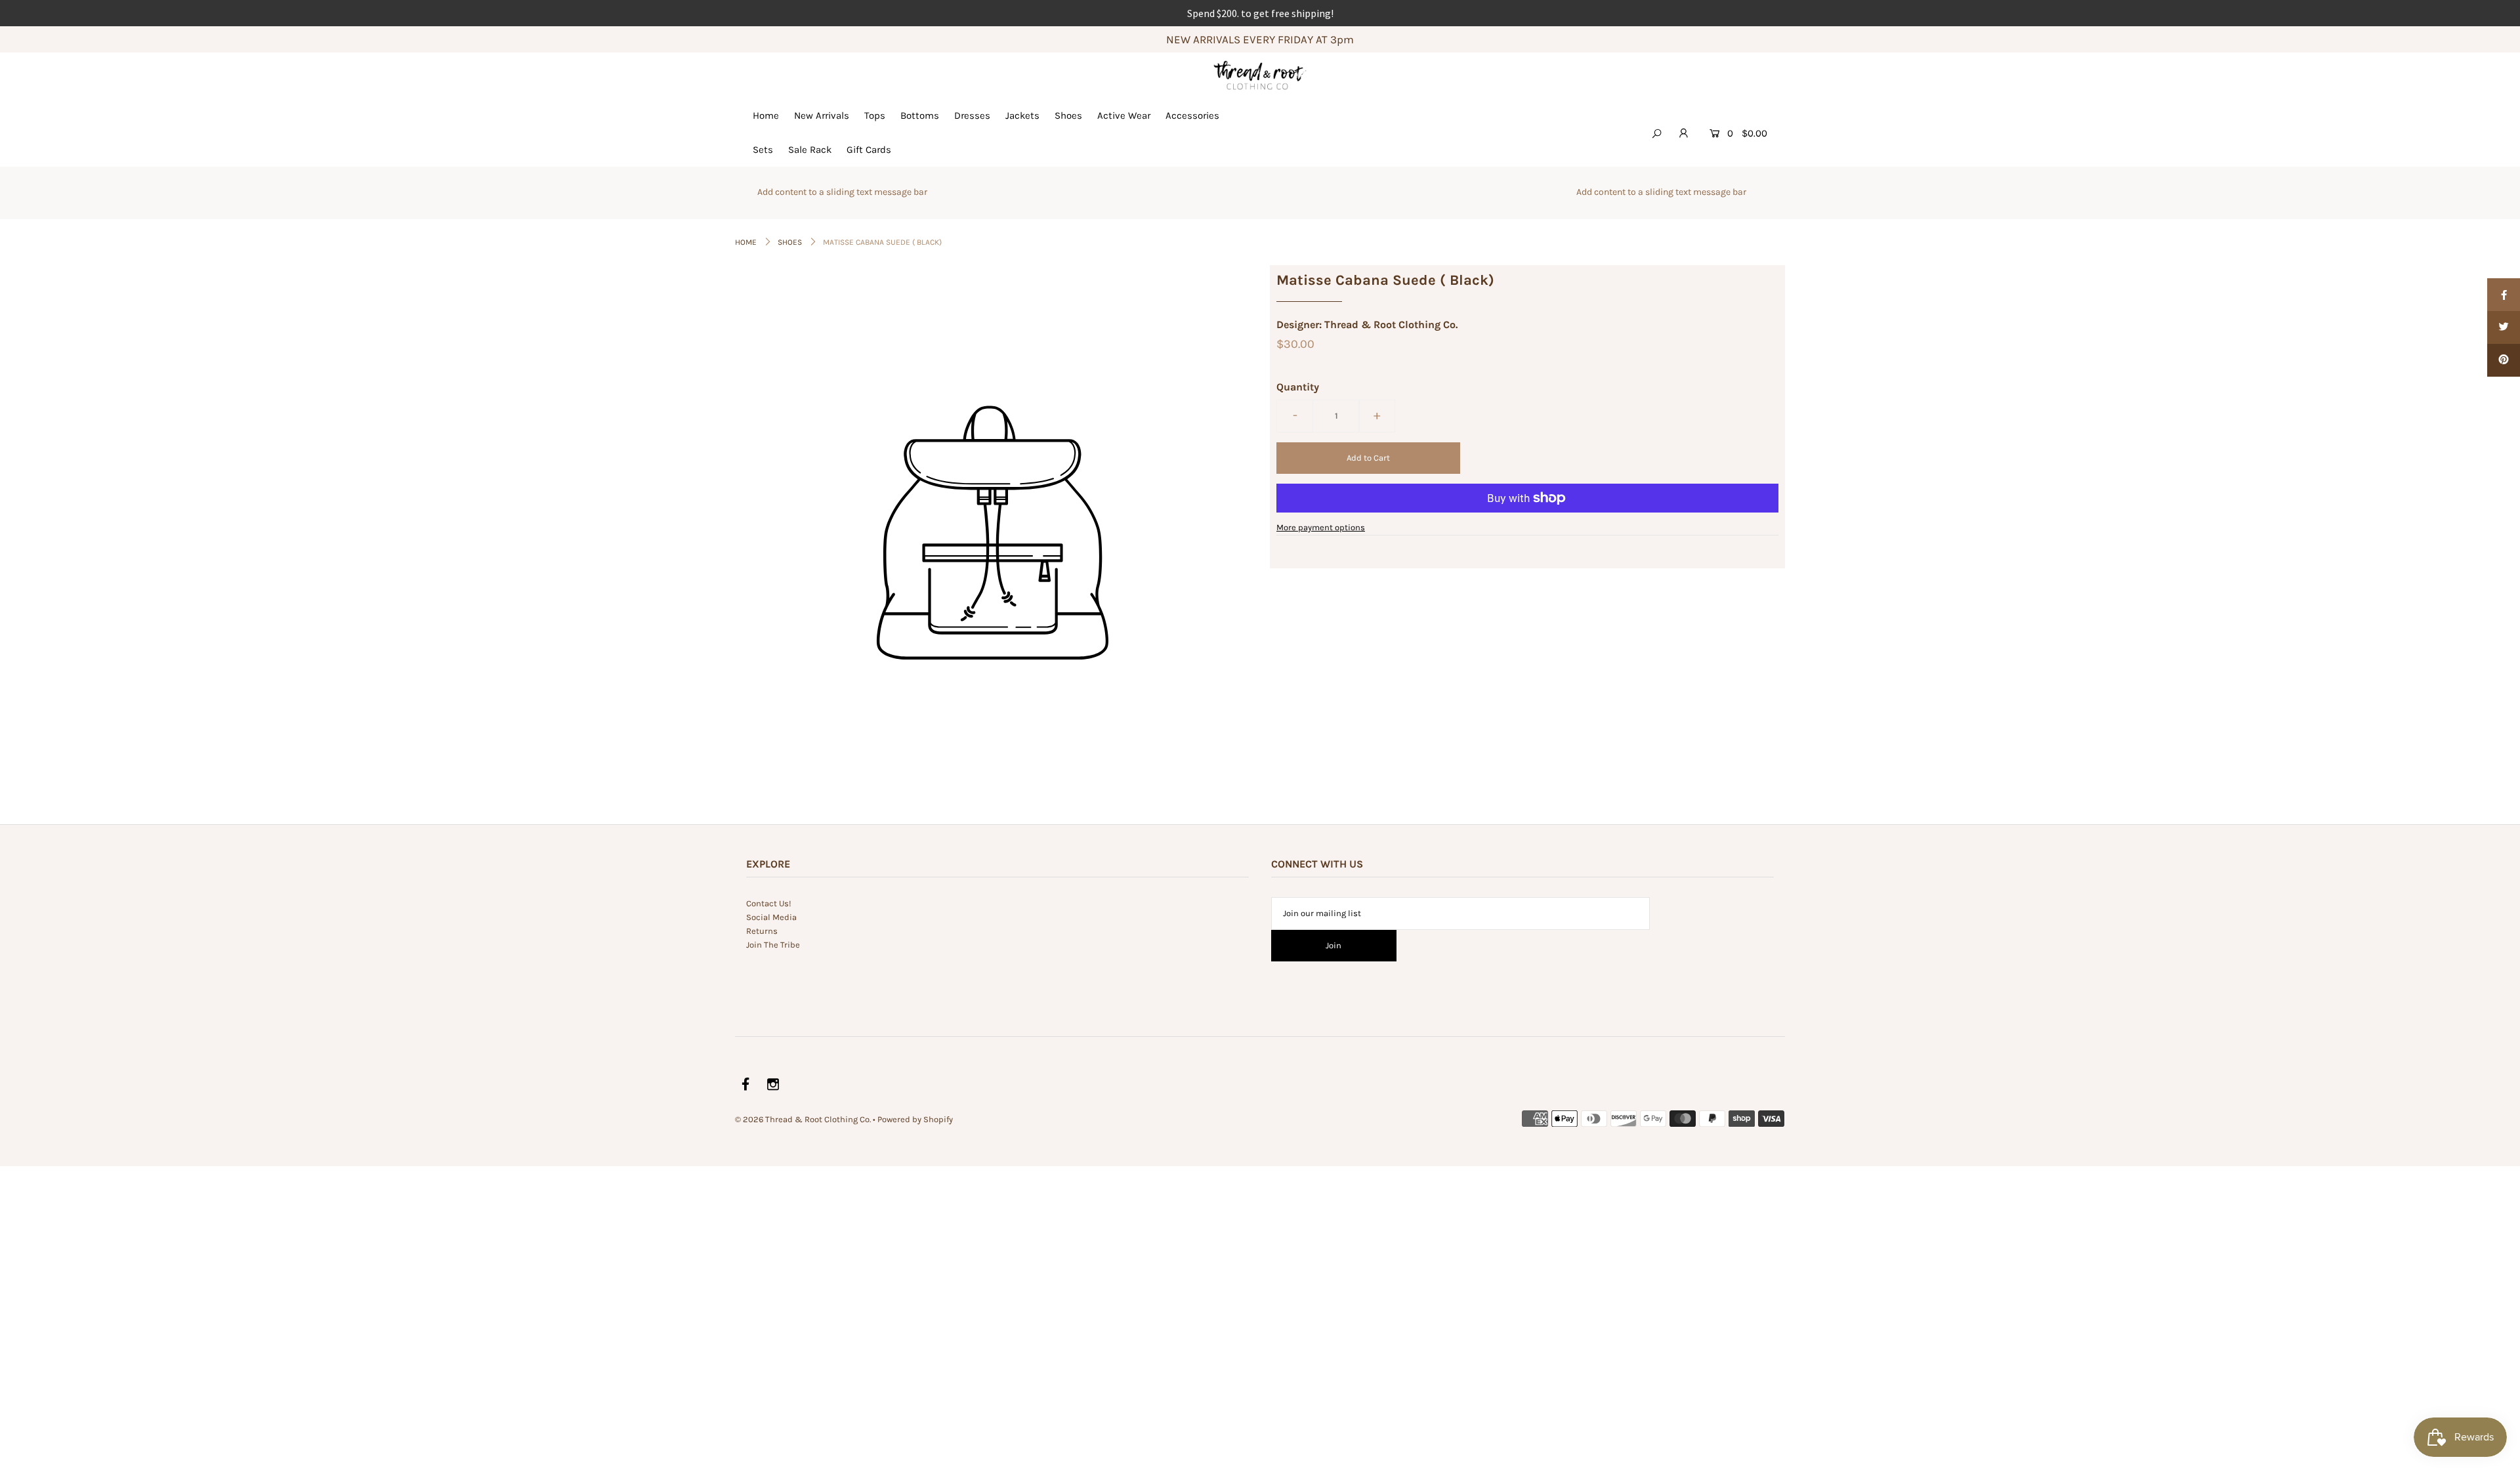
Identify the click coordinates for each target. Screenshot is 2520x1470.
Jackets (1022, 115)
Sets (763, 150)
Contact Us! (769, 903)
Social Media (771, 917)
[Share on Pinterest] (2504, 360)
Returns (762, 931)
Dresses (972, 115)
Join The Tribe (773, 945)
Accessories (1192, 115)
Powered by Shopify (915, 1119)
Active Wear (1124, 115)
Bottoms (920, 115)
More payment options (1321, 527)
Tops (875, 115)
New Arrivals (822, 115)
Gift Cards (869, 150)
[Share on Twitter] (2504, 327)
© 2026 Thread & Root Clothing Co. (803, 1119)
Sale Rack (810, 150)
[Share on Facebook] (2504, 295)
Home (766, 115)
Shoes (1068, 115)
